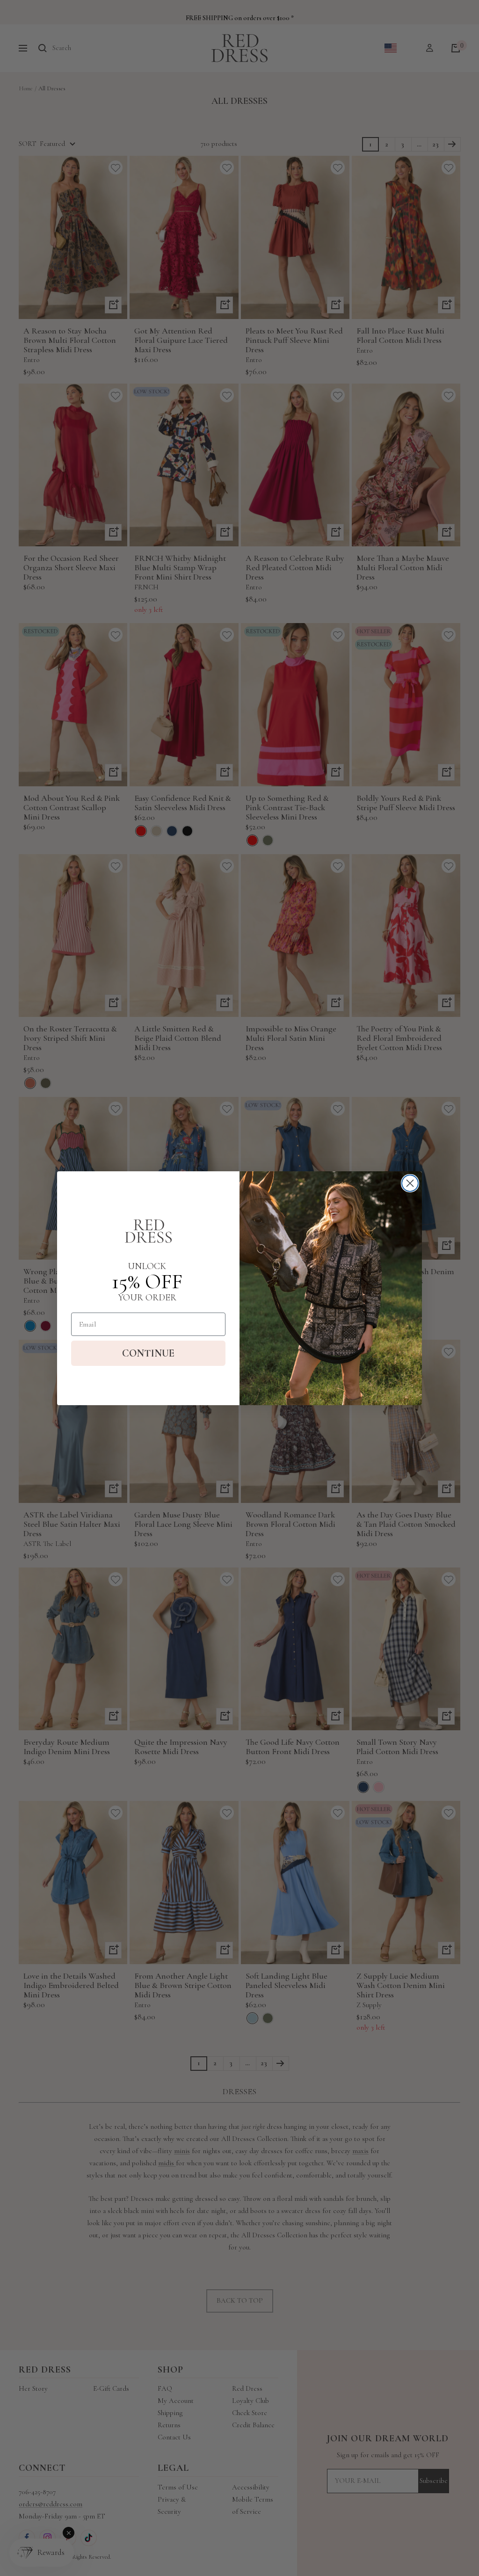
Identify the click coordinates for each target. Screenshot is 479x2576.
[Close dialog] (410, 1183)
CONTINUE (148, 1353)
